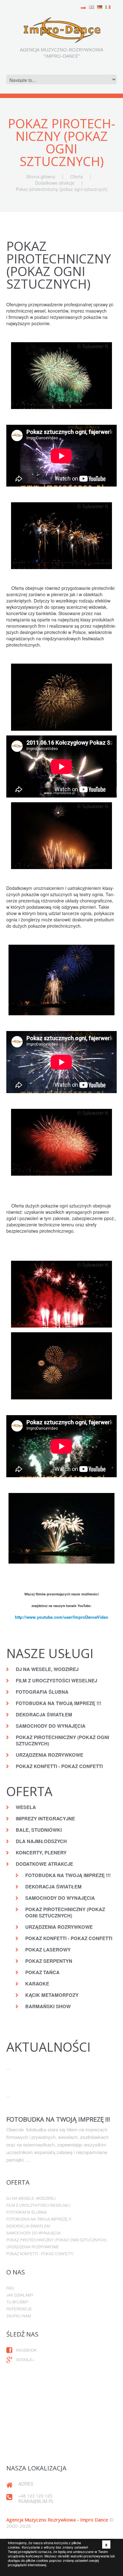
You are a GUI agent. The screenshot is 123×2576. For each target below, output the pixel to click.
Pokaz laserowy (48, 1950)
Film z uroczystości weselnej (56, 1680)
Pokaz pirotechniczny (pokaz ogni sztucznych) (62, 1740)
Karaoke (37, 1984)
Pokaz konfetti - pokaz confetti (59, 1766)
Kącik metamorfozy (52, 1995)
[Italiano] (108, 6)
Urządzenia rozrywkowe (50, 1755)
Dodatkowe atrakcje (55, 183)
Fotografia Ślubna (42, 1692)
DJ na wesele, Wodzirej (47, 1669)
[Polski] (83, 6)
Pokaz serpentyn (49, 1961)
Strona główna (41, 176)
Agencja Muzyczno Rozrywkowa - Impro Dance (57, 2520)
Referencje (19, 2309)
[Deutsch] (100, 6)
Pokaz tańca (42, 1972)
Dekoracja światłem (44, 1714)
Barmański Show (48, 2006)
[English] (91, 6)
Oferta (77, 176)
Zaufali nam (19, 2316)
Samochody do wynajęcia (51, 1726)
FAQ (10, 2288)
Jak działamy (20, 2295)
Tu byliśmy (17, 2302)
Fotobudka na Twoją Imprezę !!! (59, 1703)
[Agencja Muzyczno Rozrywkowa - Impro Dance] (61, 28)
